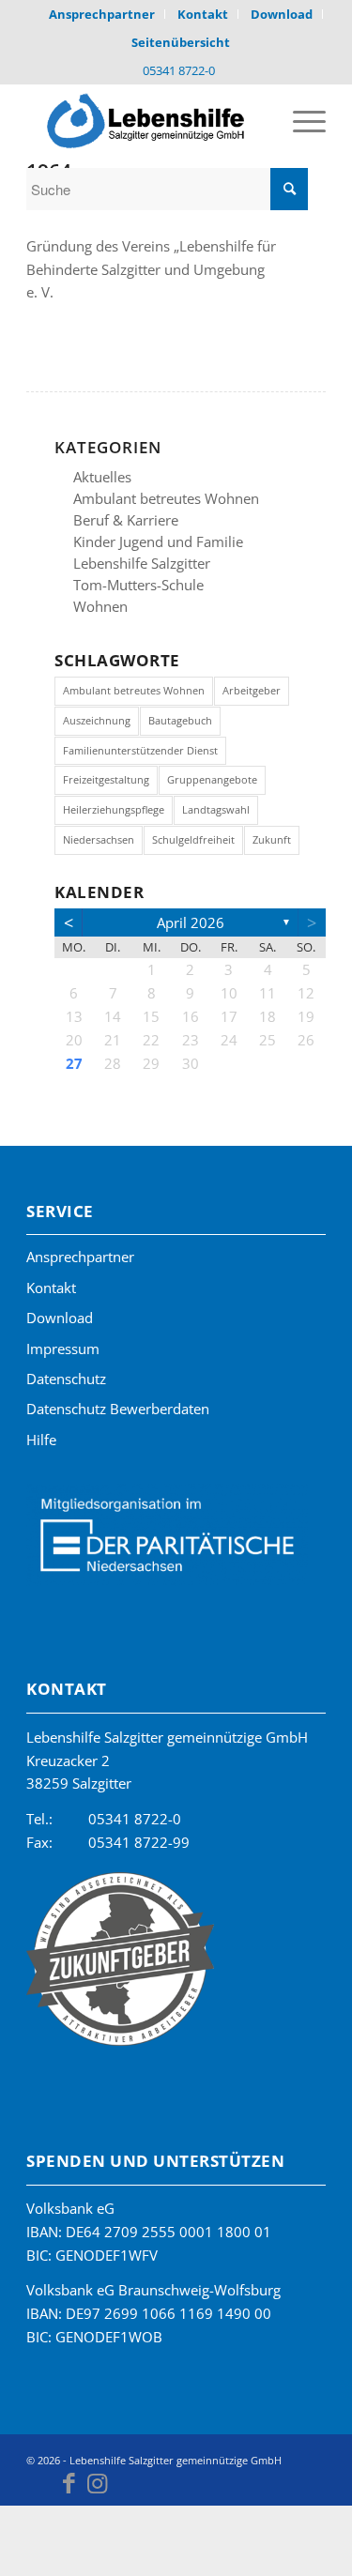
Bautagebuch (180, 720)
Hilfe (41, 1440)
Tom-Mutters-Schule (138, 585)
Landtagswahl (216, 809)
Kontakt (51, 1288)
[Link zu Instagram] (97, 2482)
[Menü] (300, 121)
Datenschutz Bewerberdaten (118, 1409)
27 (74, 1063)
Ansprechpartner (80, 1257)
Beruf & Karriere (126, 520)
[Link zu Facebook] (69, 2482)
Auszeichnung (97, 720)
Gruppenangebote (212, 779)
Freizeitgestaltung (106, 779)
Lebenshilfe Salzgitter (142, 563)
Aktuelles (102, 477)
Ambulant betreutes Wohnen (166, 498)
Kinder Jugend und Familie (158, 541)
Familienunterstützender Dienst (140, 750)
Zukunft (272, 839)
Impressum (63, 1349)
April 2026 (191, 922)
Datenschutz (66, 1379)
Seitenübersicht (181, 42)
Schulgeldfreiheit (193, 839)
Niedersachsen (99, 839)
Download (60, 1318)
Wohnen (100, 606)
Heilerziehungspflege (114, 809)
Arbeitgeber (252, 690)
